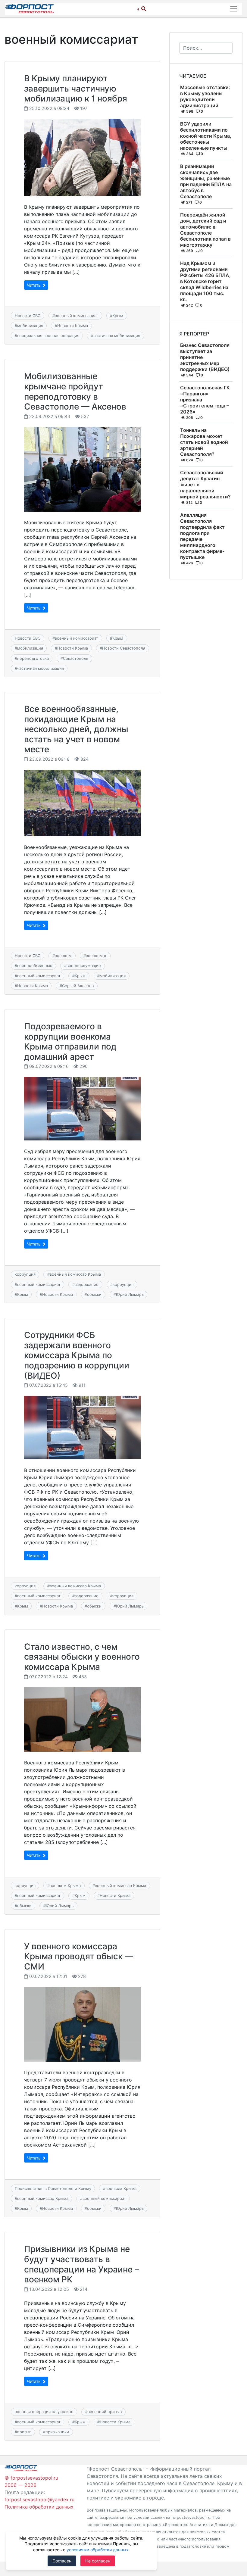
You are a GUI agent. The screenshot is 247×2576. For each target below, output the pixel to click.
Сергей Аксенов (78, 986)
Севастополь (76, 658)
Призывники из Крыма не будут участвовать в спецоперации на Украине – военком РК (81, 2264)
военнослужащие (84, 965)
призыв (24, 2432)
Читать (34, 285)
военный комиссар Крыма (75, 1274)
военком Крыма (65, 1885)
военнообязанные (35, 965)
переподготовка (33, 658)
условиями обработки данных (98, 2550)
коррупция (25, 1274)
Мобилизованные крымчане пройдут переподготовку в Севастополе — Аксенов (75, 391)
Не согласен (98, 2561)
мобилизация (30, 326)
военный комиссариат (77, 316)
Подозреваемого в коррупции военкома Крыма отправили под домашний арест (70, 1042)
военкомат (96, 956)
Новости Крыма (73, 326)
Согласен (62, 2561)
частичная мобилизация (117, 335)
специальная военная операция (48, 335)
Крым (118, 316)
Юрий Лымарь (130, 1294)
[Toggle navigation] (234, 9)
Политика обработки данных (39, 2507)
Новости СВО (28, 316)
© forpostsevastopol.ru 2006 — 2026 (31, 2481)
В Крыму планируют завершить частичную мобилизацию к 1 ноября (76, 88)
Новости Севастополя (124, 648)
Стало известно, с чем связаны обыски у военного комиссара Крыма (82, 1657)
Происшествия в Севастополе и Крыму (53, 2188)
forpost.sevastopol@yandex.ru (39, 2500)
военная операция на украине (44, 2412)
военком (63, 956)
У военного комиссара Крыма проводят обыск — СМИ (79, 1956)
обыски (94, 1294)
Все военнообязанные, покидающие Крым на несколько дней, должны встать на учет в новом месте (76, 729)
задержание (87, 1284)
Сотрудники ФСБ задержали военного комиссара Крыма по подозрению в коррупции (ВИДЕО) (77, 1355)
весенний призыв (105, 2412)
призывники (57, 2432)
